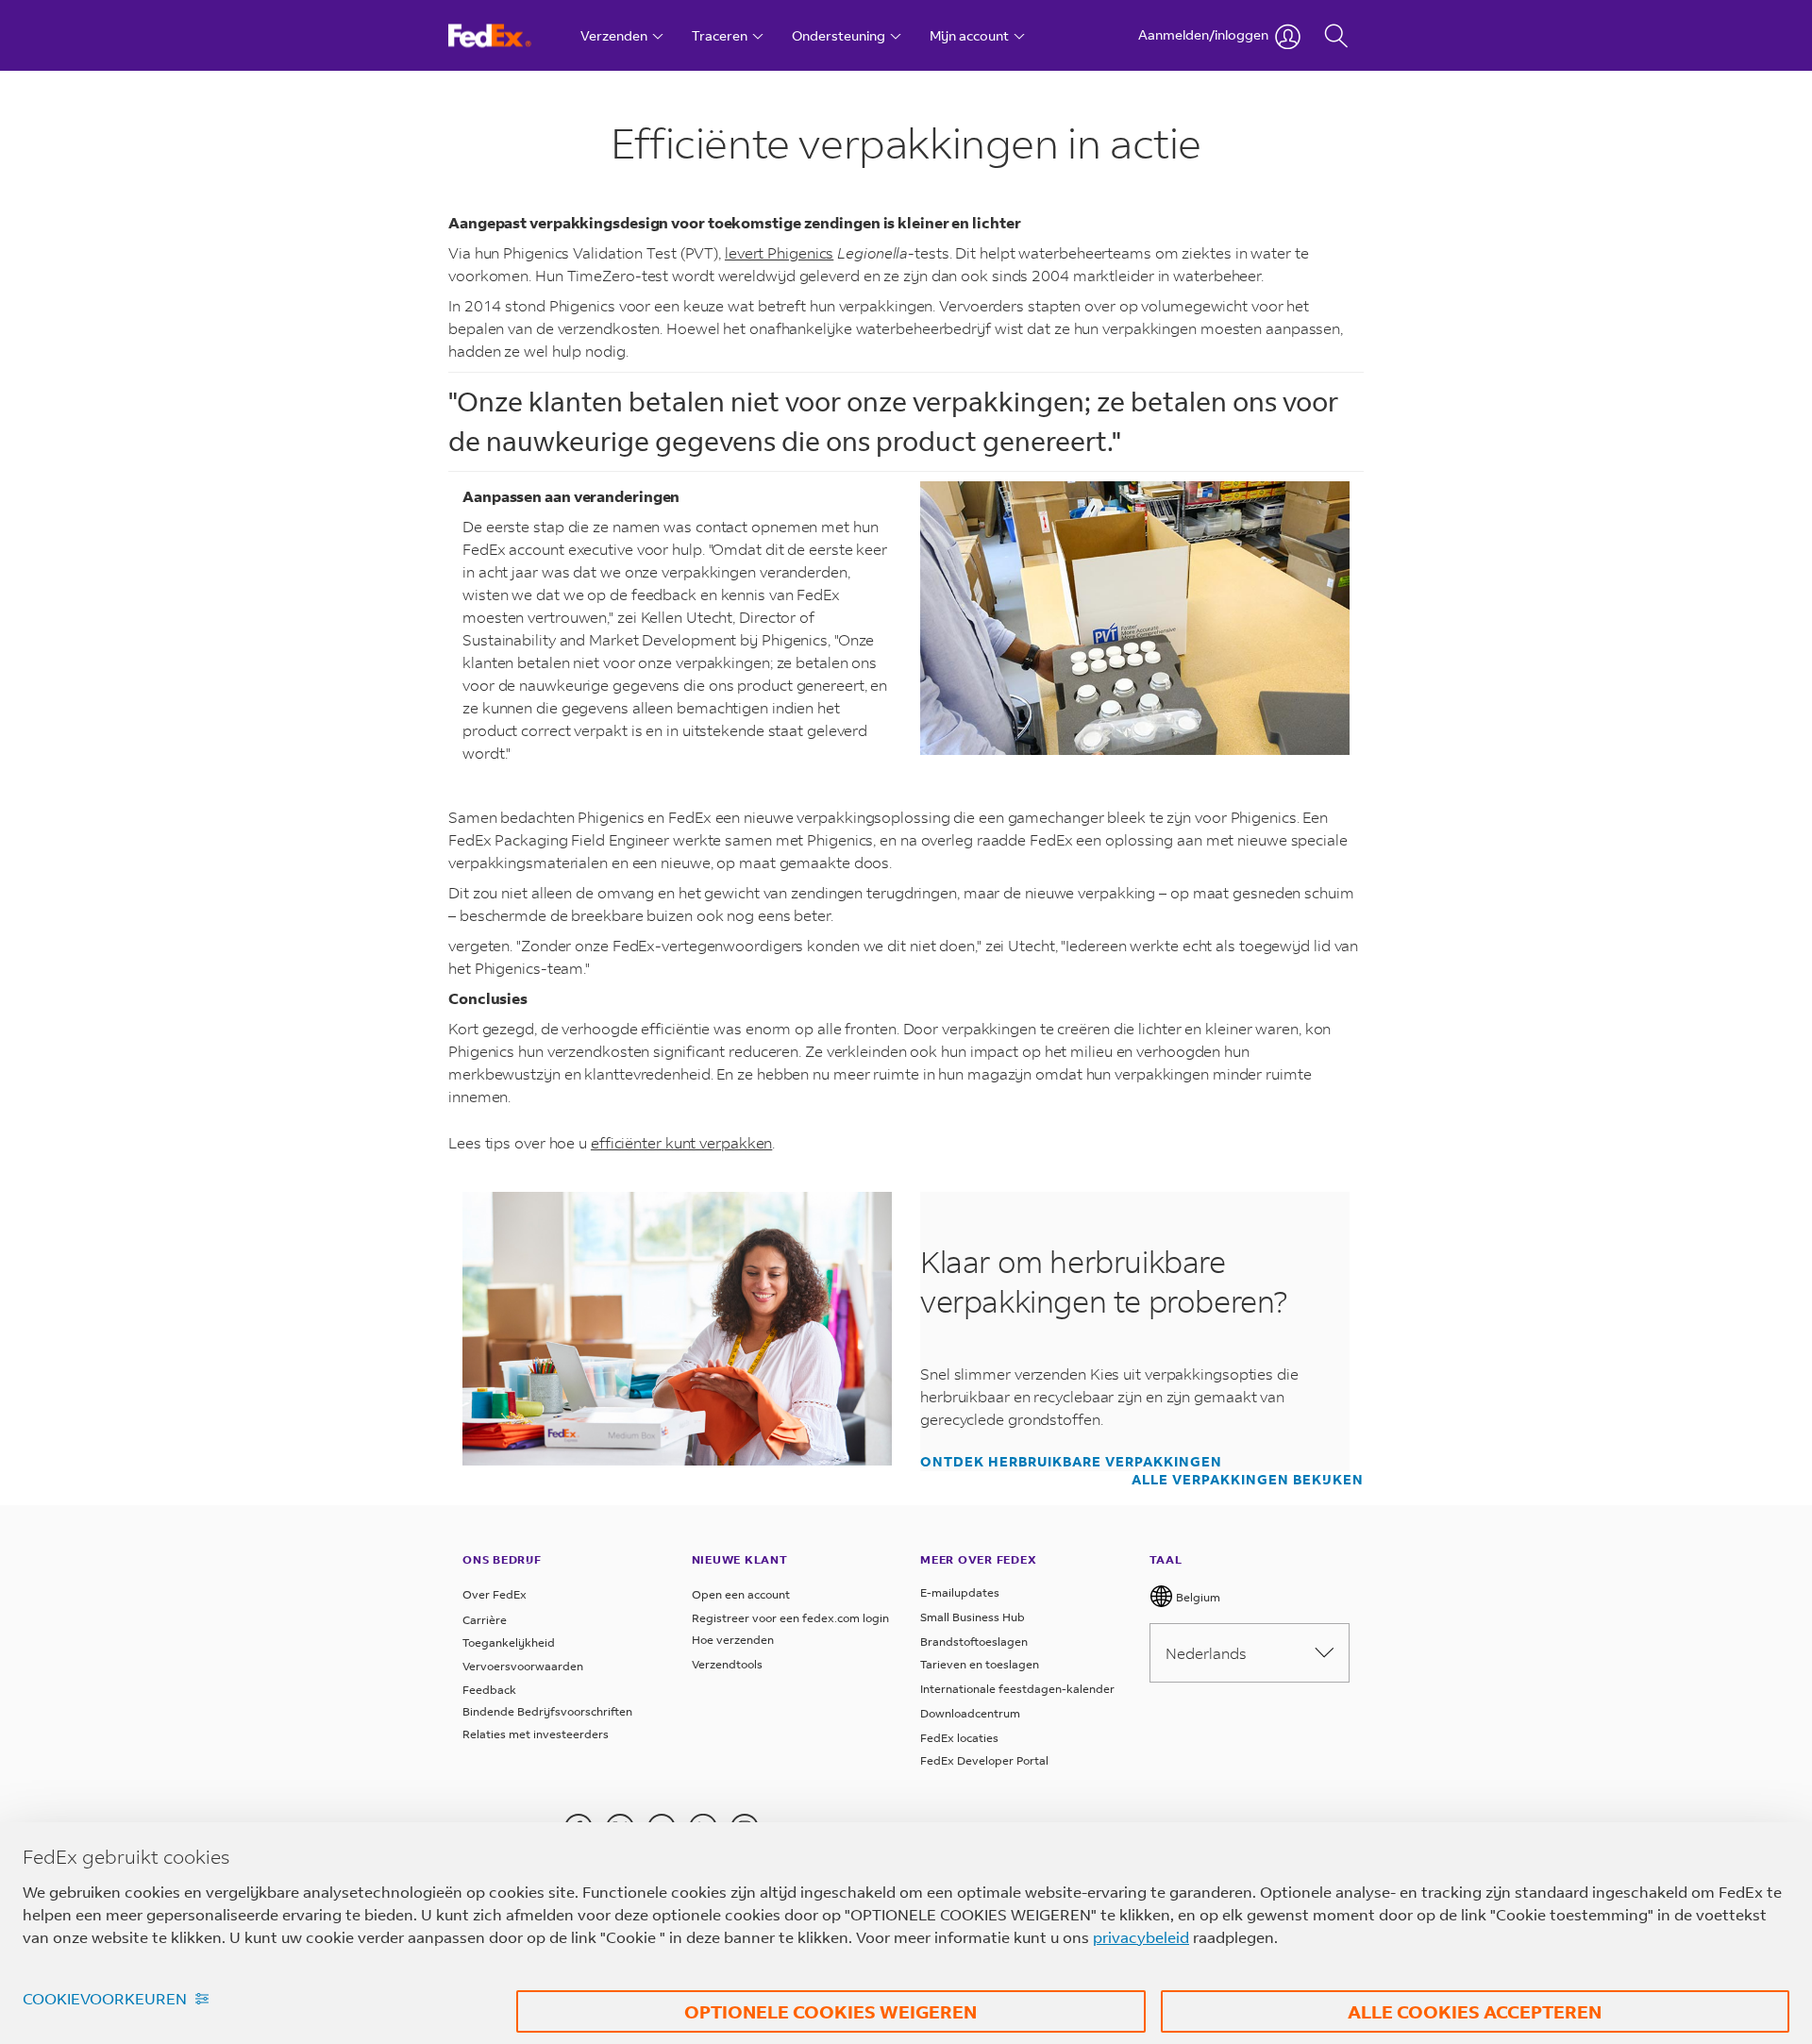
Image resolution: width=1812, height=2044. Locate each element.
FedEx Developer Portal (984, 1760)
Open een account (741, 1594)
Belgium (1197, 1597)
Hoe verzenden (733, 1640)
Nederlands (1206, 1653)
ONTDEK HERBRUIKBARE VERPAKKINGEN (1071, 1462)
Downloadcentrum (970, 1713)
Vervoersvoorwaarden (523, 1666)
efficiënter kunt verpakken (681, 1142)
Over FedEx (495, 1594)
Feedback (489, 1690)
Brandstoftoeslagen (974, 1642)
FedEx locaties (959, 1738)
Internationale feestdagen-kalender (1017, 1689)
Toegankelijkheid (509, 1642)
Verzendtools (727, 1664)
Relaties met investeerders (536, 1734)
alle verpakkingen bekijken (1248, 1480)
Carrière (485, 1620)
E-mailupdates (960, 1592)
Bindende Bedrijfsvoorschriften (547, 1711)
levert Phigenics (779, 252)
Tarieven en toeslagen (980, 1664)
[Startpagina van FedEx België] (507, 35)
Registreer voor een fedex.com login (790, 1618)
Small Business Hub (973, 1617)
